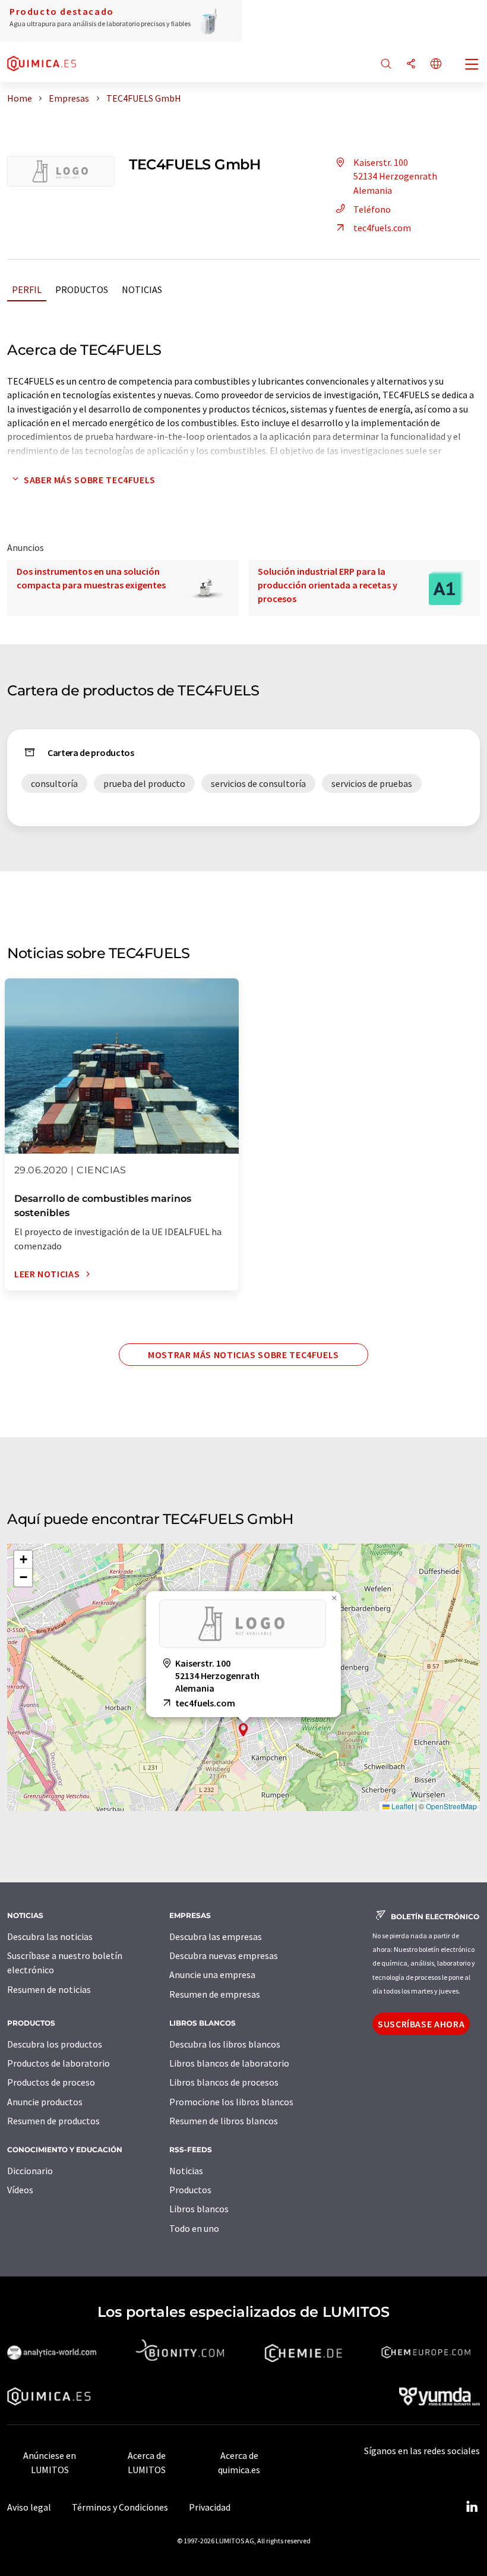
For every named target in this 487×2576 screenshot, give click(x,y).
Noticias (142, 289)
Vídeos (20, 2190)
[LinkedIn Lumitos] (472, 2507)
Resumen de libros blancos (224, 2121)
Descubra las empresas (216, 1936)
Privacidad (210, 2507)
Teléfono (372, 209)
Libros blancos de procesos (224, 2082)
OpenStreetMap (451, 1806)
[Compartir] (411, 64)
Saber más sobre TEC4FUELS (90, 480)
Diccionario (30, 2171)
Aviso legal (29, 2507)
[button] (243, 1730)
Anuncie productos (45, 2102)
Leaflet (401, 1806)
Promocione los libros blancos (231, 2102)
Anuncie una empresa (212, 1974)
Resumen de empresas (215, 1994)
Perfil (27, 289)
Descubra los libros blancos (225, 2044)
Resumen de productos (53, 2121)
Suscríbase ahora (421, 2024)
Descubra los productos (55, 2044)
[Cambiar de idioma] (436, 64)
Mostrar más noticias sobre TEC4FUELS (243, 1355)
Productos (82, 289)
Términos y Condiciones (120, 2507)
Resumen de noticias (49, 1989)
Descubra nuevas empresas (224, 1955)
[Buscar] (386, 64)
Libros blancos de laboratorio (229, 2063)
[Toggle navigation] (472, 65)
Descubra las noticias (50, 1936)
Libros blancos (199, 2209)
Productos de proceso (51, 2082)
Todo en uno (194, 2228)
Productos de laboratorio (58, 2063)
